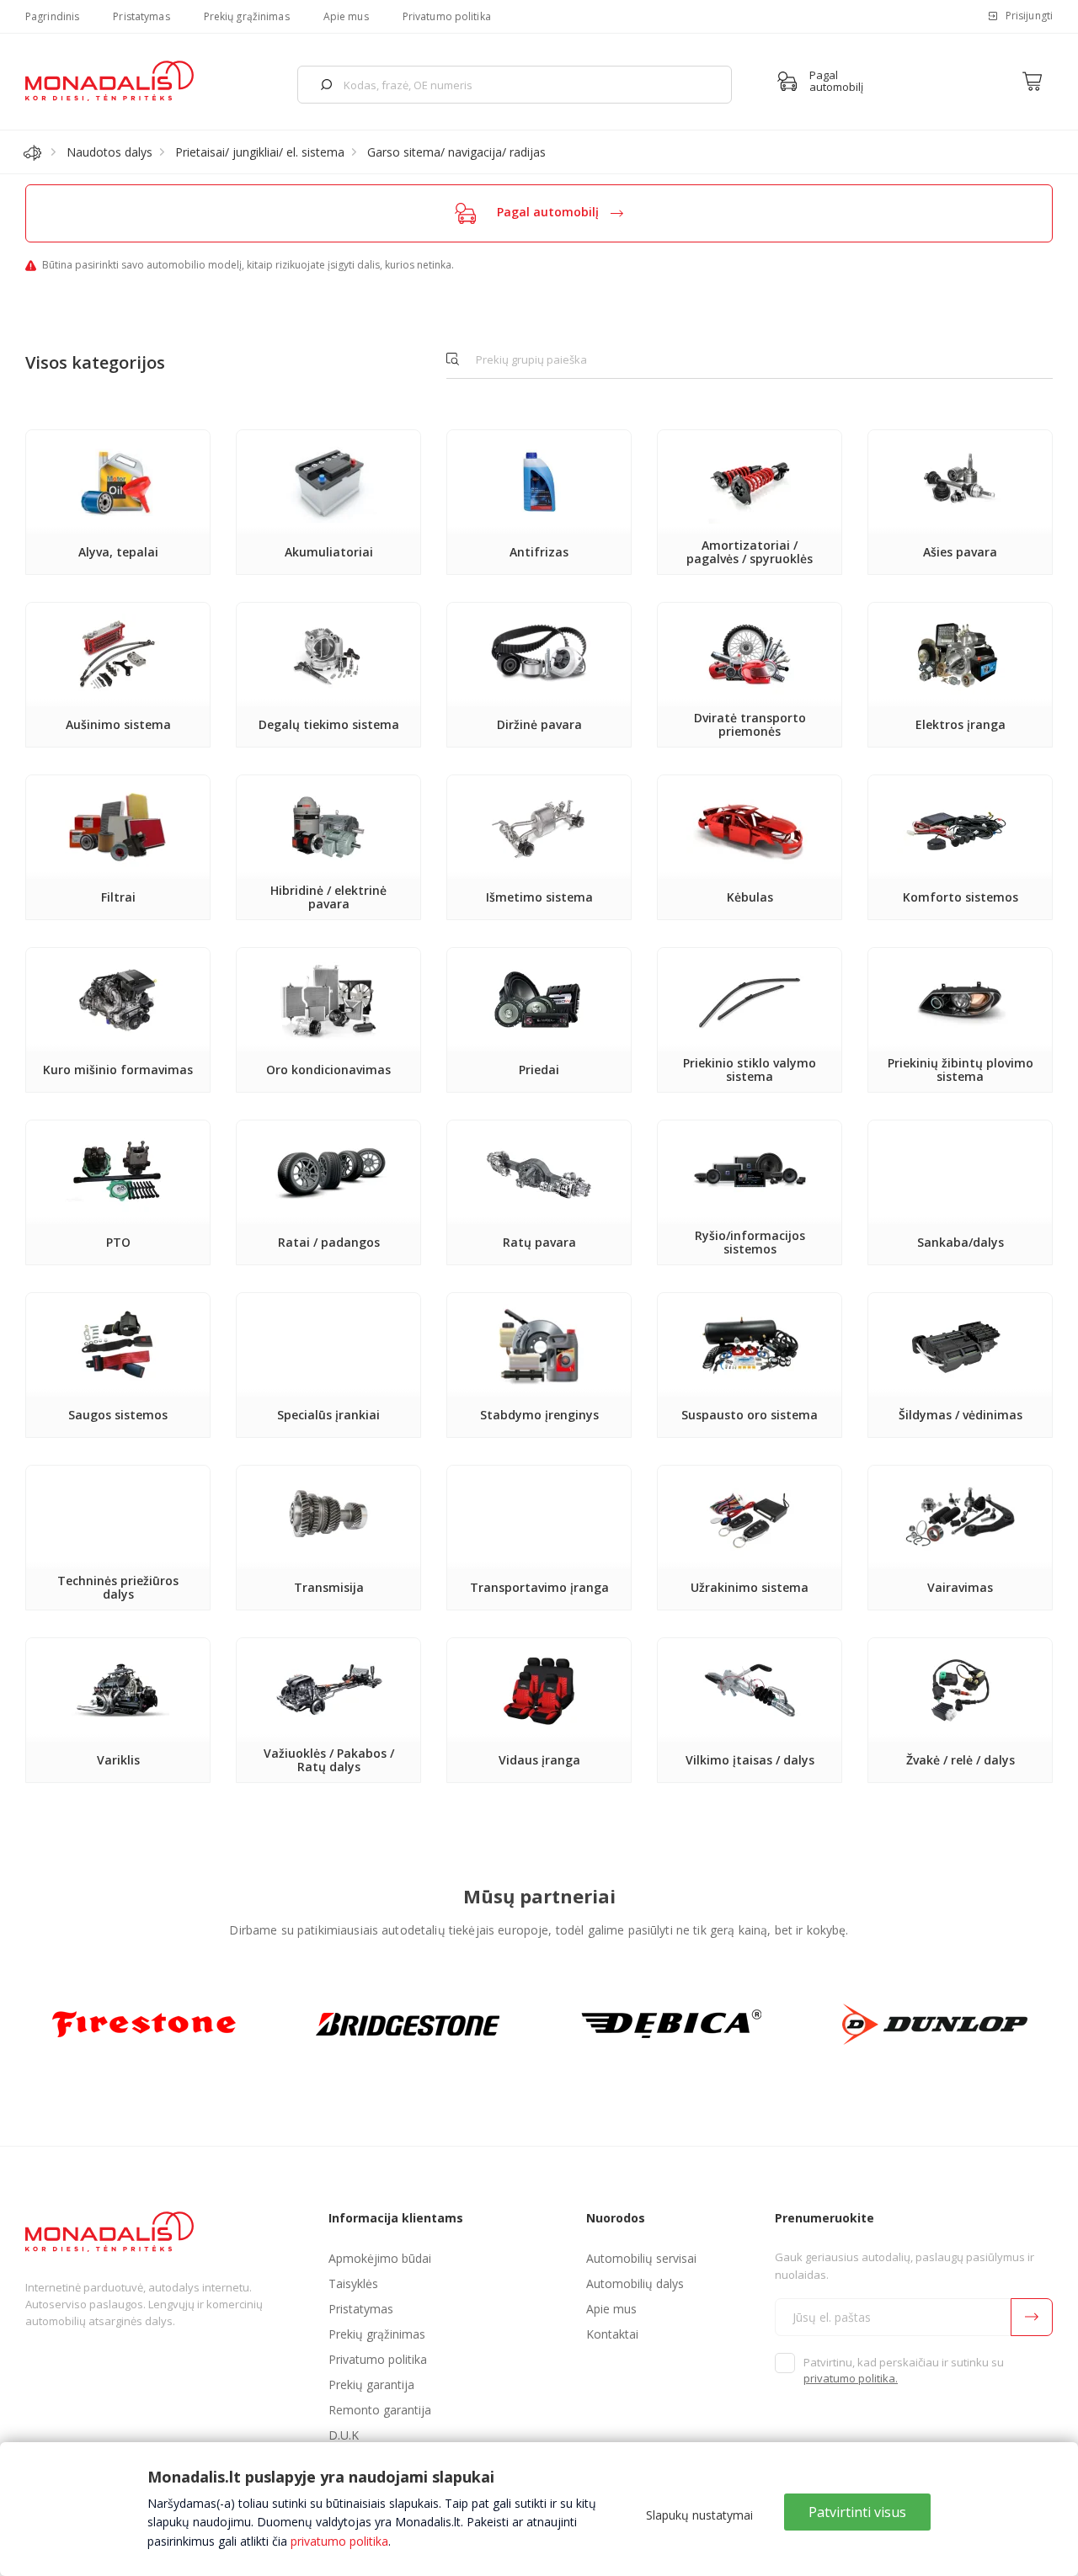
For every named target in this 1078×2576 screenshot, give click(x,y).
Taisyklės (353, 2283)
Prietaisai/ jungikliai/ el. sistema (260, 152)
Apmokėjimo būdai (380, 2258)
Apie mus (346, 16)
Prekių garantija (371, 2384)
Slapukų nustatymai (699, 2515)
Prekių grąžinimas (247, 16)
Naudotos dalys (109, 152)
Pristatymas (141, 16)
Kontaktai (612, 2334)
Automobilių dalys (635, 2283)
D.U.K (344, 2435)
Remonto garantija (380, 2410)
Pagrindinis (52, 16)
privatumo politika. (851, 2378)
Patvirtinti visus (857, 2512)
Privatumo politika (447, 16)
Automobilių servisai (641, 2258)
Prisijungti (1029, 16)
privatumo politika (339, 2541)
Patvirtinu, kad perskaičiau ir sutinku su (904, 2371)
